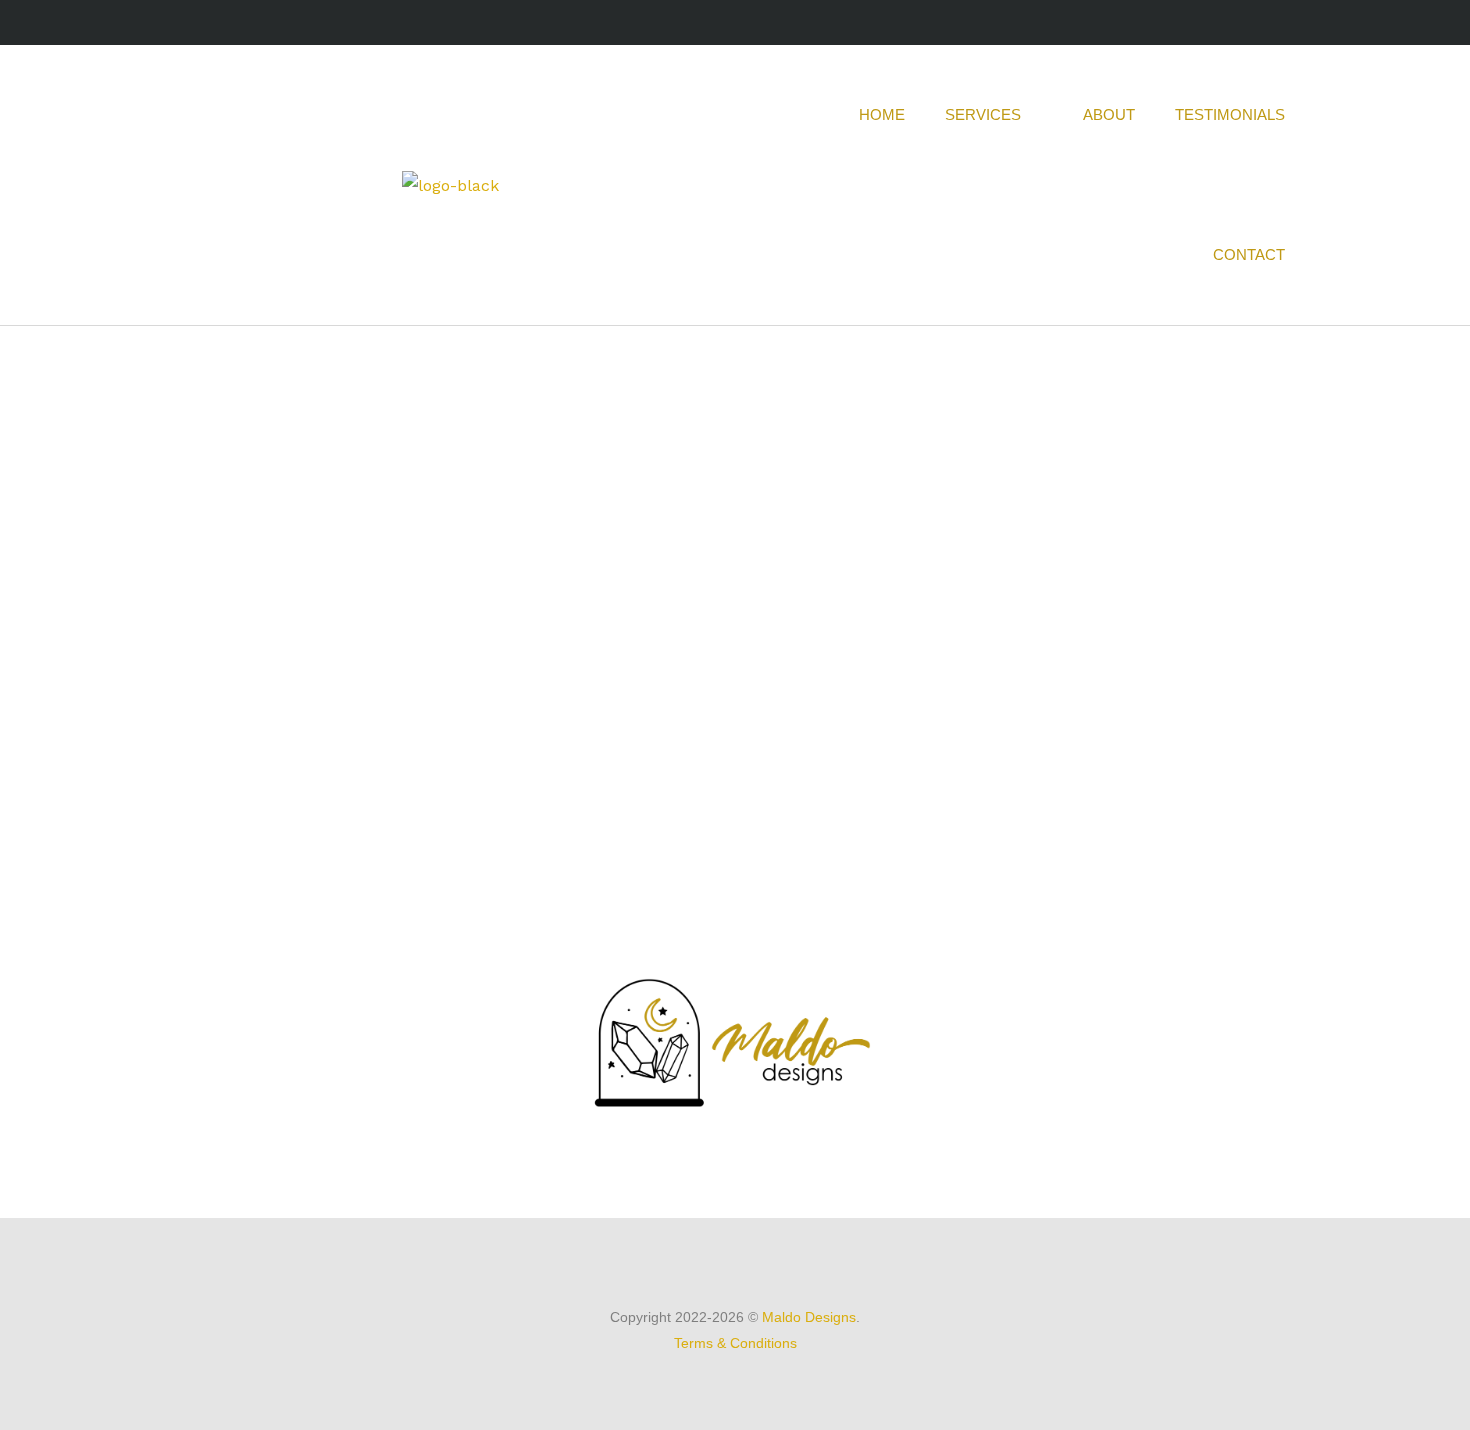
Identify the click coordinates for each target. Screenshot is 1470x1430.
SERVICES (983, 114)
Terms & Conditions (735, 1343)
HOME (882, 114)
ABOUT (1109, 114)
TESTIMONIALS (1230, 114)
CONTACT (1249, 254)
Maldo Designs (809, 1317)
